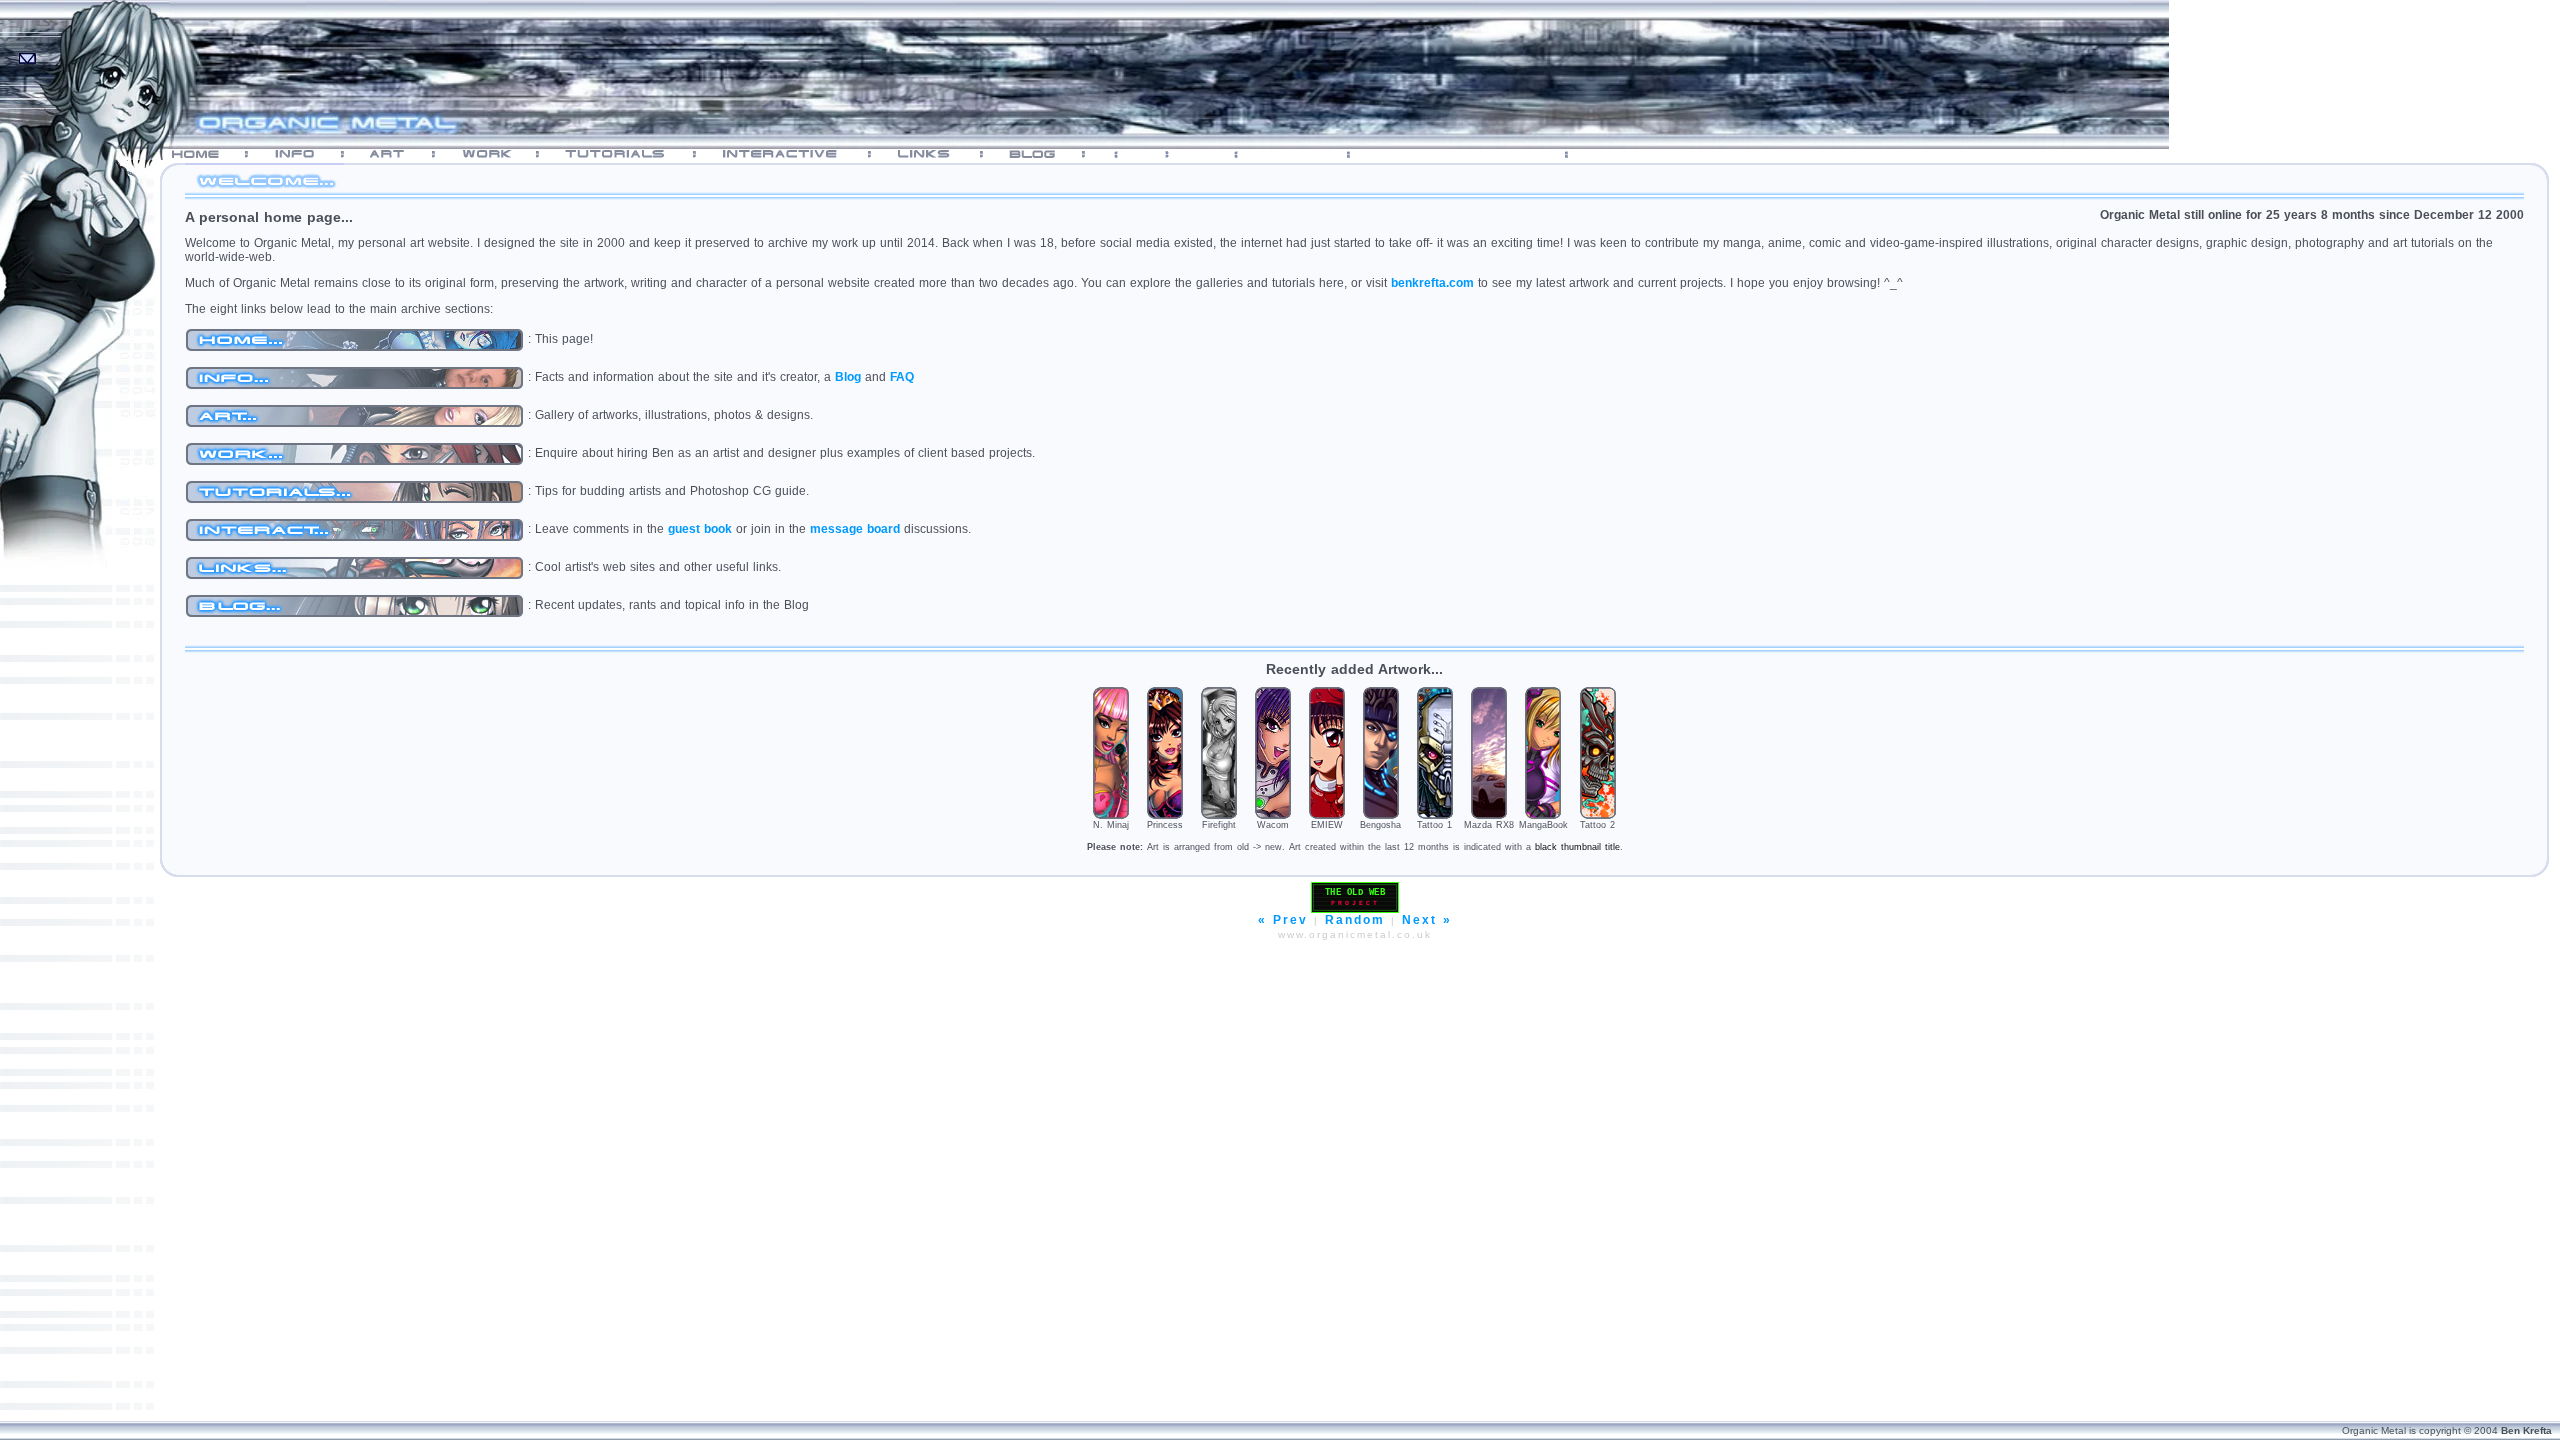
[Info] (304, 154)
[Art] (398, 154)
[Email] (28, 52)
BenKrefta (2526, 1430)
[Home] (205, 154)
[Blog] (1042, 154)
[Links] (935, 154)
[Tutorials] (626, 154)
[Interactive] (792, 154)
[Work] (495, 154)
